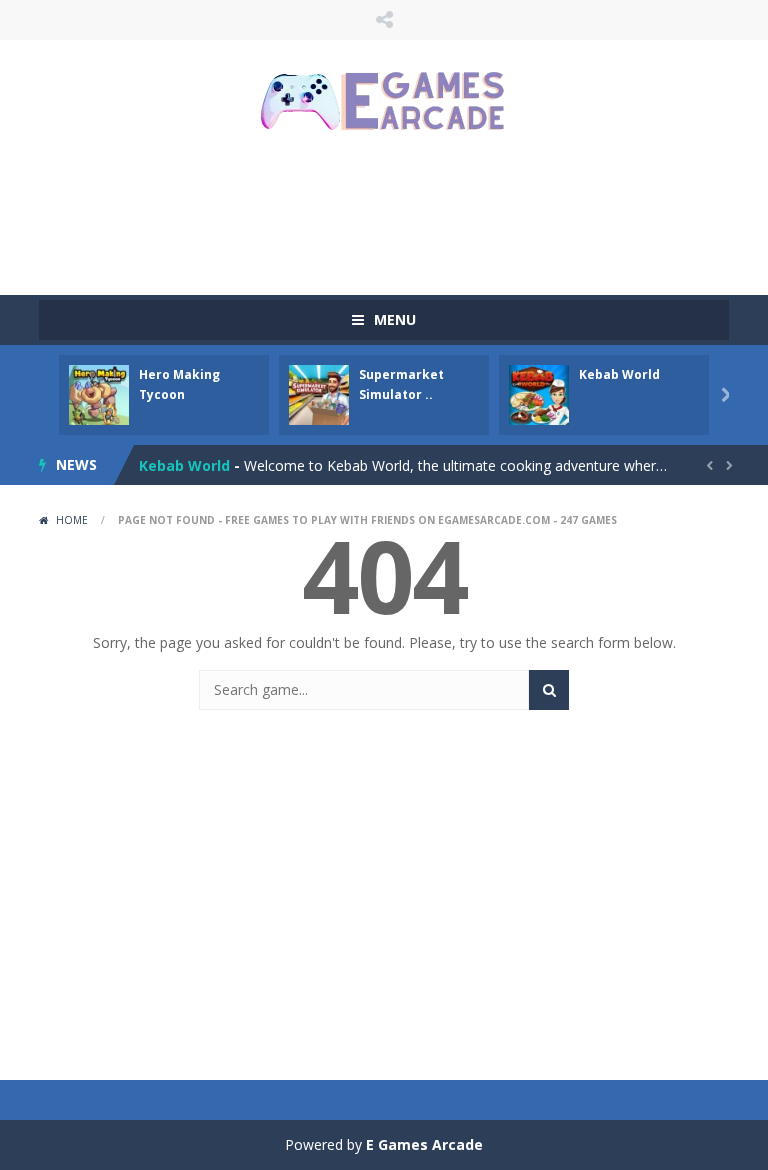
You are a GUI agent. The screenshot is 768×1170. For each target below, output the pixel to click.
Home (72, 520)
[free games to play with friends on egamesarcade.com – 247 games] (384, 103)
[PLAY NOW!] (99, 393)
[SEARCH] (549, 690)
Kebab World (619, 374)
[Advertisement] (403, 215)
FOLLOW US (384, 20)
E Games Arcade (424, 1144)
